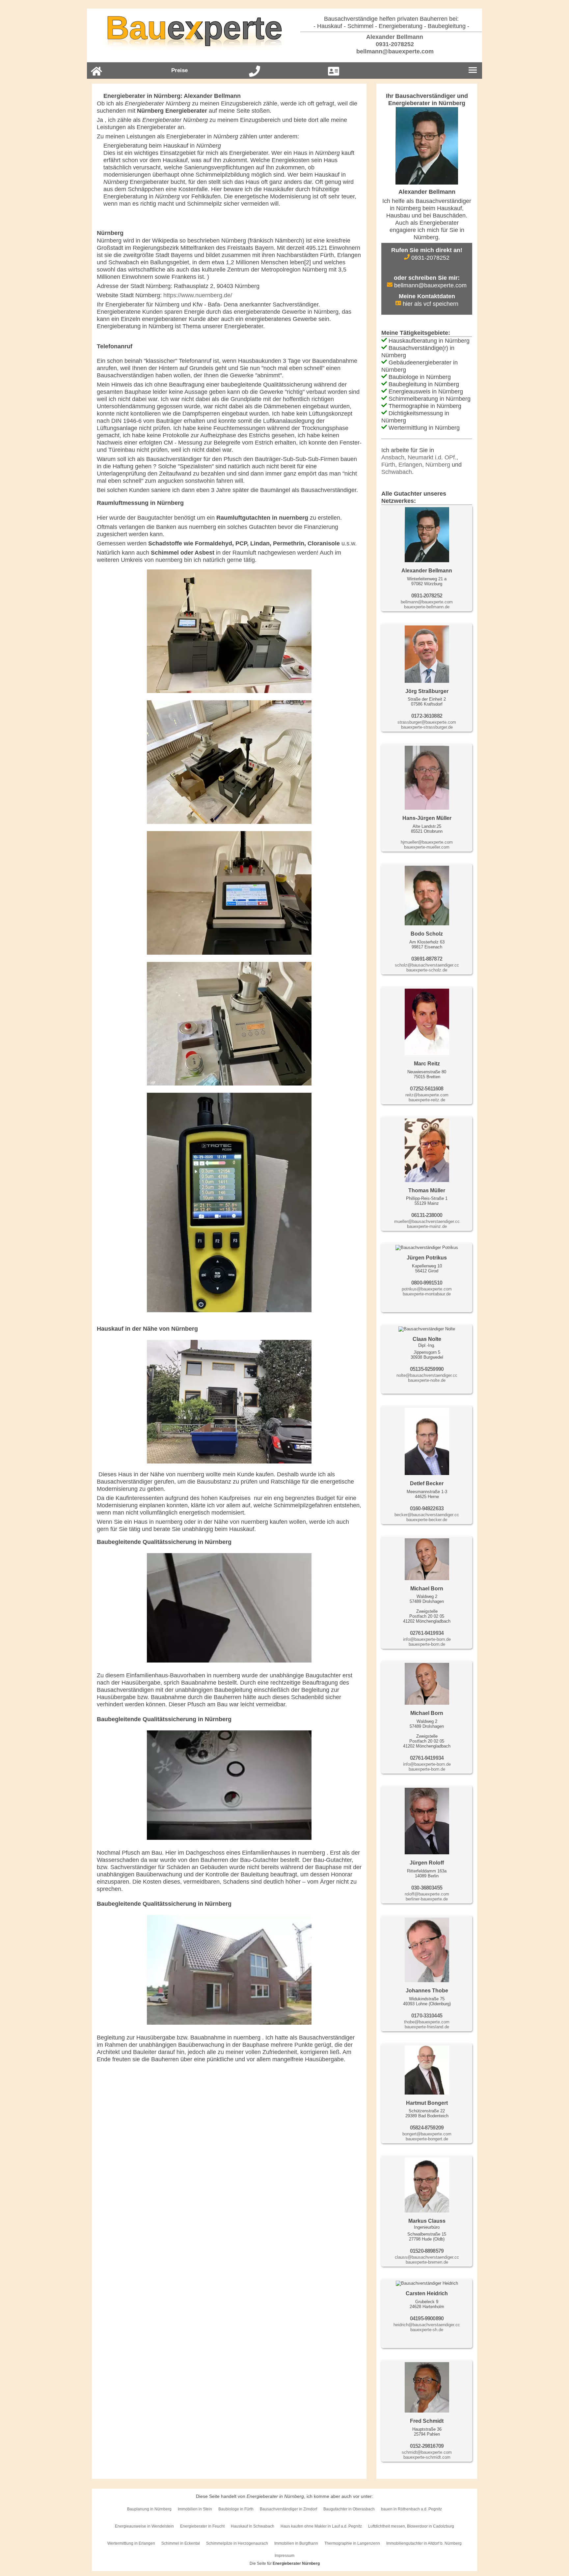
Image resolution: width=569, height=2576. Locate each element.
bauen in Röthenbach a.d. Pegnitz (411, 2509)
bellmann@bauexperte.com (394, 51)
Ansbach (393, 457)
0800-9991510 (427, 1283)
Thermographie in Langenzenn (352, 2543)
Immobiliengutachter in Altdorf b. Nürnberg (424, 2543)
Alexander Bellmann (394, 37)
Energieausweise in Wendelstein (144, 2526)
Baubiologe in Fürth (236, 2509)
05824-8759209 (427, 2128)
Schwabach (397, 472)
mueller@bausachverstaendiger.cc (427, 1221)
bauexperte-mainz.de (427, 1226)
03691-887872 (427, 959)
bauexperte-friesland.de (427, 2027)
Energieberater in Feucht (202, 2526)
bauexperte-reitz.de (427, 1100)
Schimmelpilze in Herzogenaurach (237, 2543)
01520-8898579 (427, 2251)
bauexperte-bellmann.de (427, 607)
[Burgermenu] (473, 71)
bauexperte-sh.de (427, 2330)
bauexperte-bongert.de (427, 2139)
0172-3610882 (427, 716)
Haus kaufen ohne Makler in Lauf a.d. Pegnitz (321, 2526)
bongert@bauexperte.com (427, 2134)
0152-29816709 (427, 2446)
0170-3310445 (427, 2016)
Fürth (388, 465)
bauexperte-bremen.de (427, 2262)
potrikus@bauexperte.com (427, 1289)
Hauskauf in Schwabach (253, 2526)
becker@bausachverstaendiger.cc (427, 1515)
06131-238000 (427, 1215)
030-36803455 (427, 1888)
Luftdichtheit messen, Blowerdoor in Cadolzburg (411, 2526)
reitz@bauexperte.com (427, 1095)
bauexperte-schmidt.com (427, 2457)
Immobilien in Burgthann (296, 2543)
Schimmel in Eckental (181, 2543)
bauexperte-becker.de (427, 1520)
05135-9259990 (427, 1369)
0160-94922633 (427, 1508)
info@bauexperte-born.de (427, 1639)
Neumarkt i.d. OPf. (432, 457)
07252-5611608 (427, 1089)
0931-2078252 (394, 44)
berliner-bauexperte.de (427, 1899)
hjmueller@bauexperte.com (427, 842)
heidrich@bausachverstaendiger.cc (427, 2325)
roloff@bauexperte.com (427, 1894)
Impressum (284, 2556)
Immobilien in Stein (195, 2509)
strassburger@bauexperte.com (427, 722)
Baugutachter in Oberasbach (349, 2509)
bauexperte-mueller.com (427, 847)
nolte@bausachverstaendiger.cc (427, 1375)
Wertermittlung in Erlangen (131, 2543)
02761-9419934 (427, 1633)
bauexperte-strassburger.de (427, 727)
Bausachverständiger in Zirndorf (288, 2509)
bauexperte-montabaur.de (427, 1294)
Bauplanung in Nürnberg (149, 2509)
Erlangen (410, 465)
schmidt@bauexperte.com (427, 2452)
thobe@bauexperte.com (427, 2022)
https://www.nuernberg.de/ (198, 295)
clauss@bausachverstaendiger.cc (427, 2257)
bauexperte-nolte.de (427, 1380)
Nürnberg (438, 465)
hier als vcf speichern (430, 304)
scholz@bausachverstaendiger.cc (427, 965)
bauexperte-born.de (427, 1644)
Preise (179, 70)
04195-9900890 (427, 2318)
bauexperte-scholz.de (427, 970)
